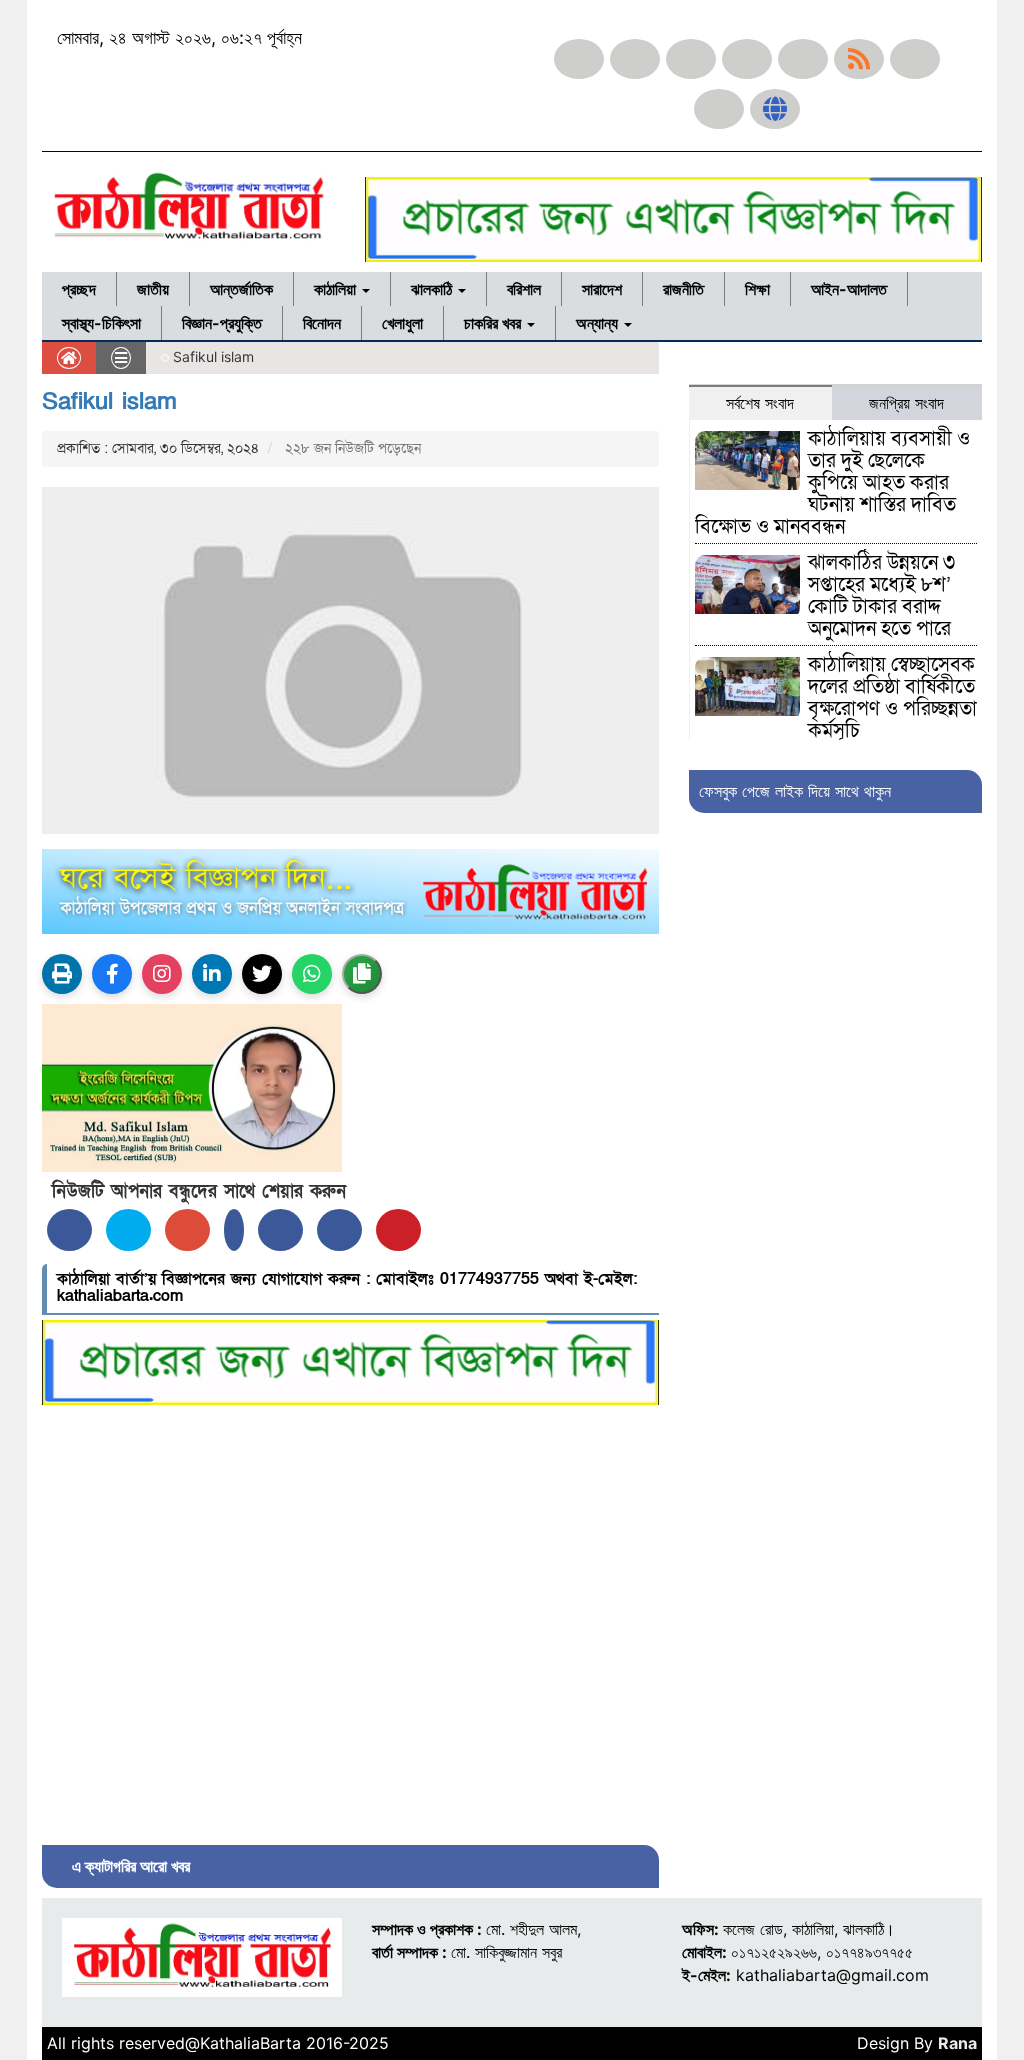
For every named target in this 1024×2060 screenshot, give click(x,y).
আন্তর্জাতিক (241, 289)
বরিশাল (524, 289)
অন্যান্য (599, 323)
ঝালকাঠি (433, 289)
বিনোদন (322, 323)
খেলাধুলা (402, 323)
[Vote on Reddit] (280, 1230)
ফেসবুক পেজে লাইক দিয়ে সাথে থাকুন (795, 791)
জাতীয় (153, 289)
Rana (957, 2043)
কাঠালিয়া (337, 289)
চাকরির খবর (494, 323)
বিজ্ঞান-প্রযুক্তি (222, 323)
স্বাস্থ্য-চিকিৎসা (101, 323)
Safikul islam (109, 401)
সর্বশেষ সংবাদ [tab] (760, 403)
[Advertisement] (350, 1620)
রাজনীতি (683, 289)
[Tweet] (128, 1230)
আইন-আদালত (849, 289)
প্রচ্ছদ (79, 289)
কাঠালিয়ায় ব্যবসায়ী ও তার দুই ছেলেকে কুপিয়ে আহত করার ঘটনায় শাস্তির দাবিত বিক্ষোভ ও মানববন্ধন (832, 483)
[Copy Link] (362, 974)
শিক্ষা (757, 289)
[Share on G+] (187, 1230)
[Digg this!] (339, 1230)
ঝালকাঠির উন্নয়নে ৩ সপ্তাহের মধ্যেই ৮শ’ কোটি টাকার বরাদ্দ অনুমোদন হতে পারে (881, 596)
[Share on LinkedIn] (234, 1230)
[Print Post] (62, 974)
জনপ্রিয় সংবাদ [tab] (906, 403)
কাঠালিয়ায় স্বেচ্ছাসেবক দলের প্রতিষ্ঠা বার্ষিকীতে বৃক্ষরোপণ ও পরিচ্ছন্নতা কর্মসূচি (892, 698)
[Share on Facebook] (69, 1230)
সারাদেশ (602, 289)
